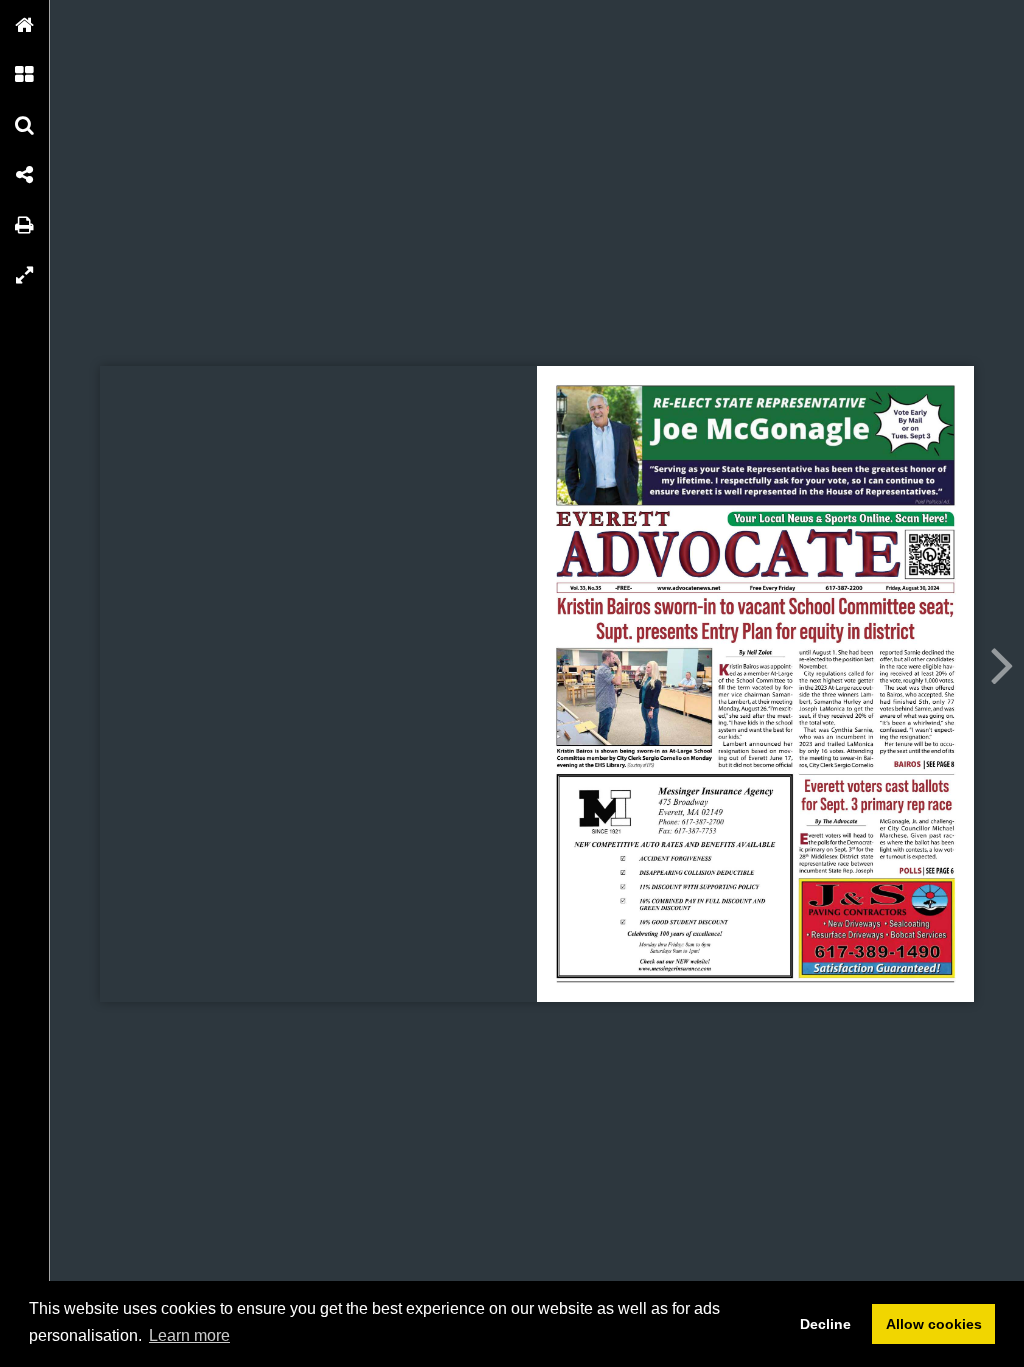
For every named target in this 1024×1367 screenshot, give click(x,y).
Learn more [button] (189, 1335)
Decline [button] (825, 1324)
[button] (25, 25)
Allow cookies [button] (934, 1324)
